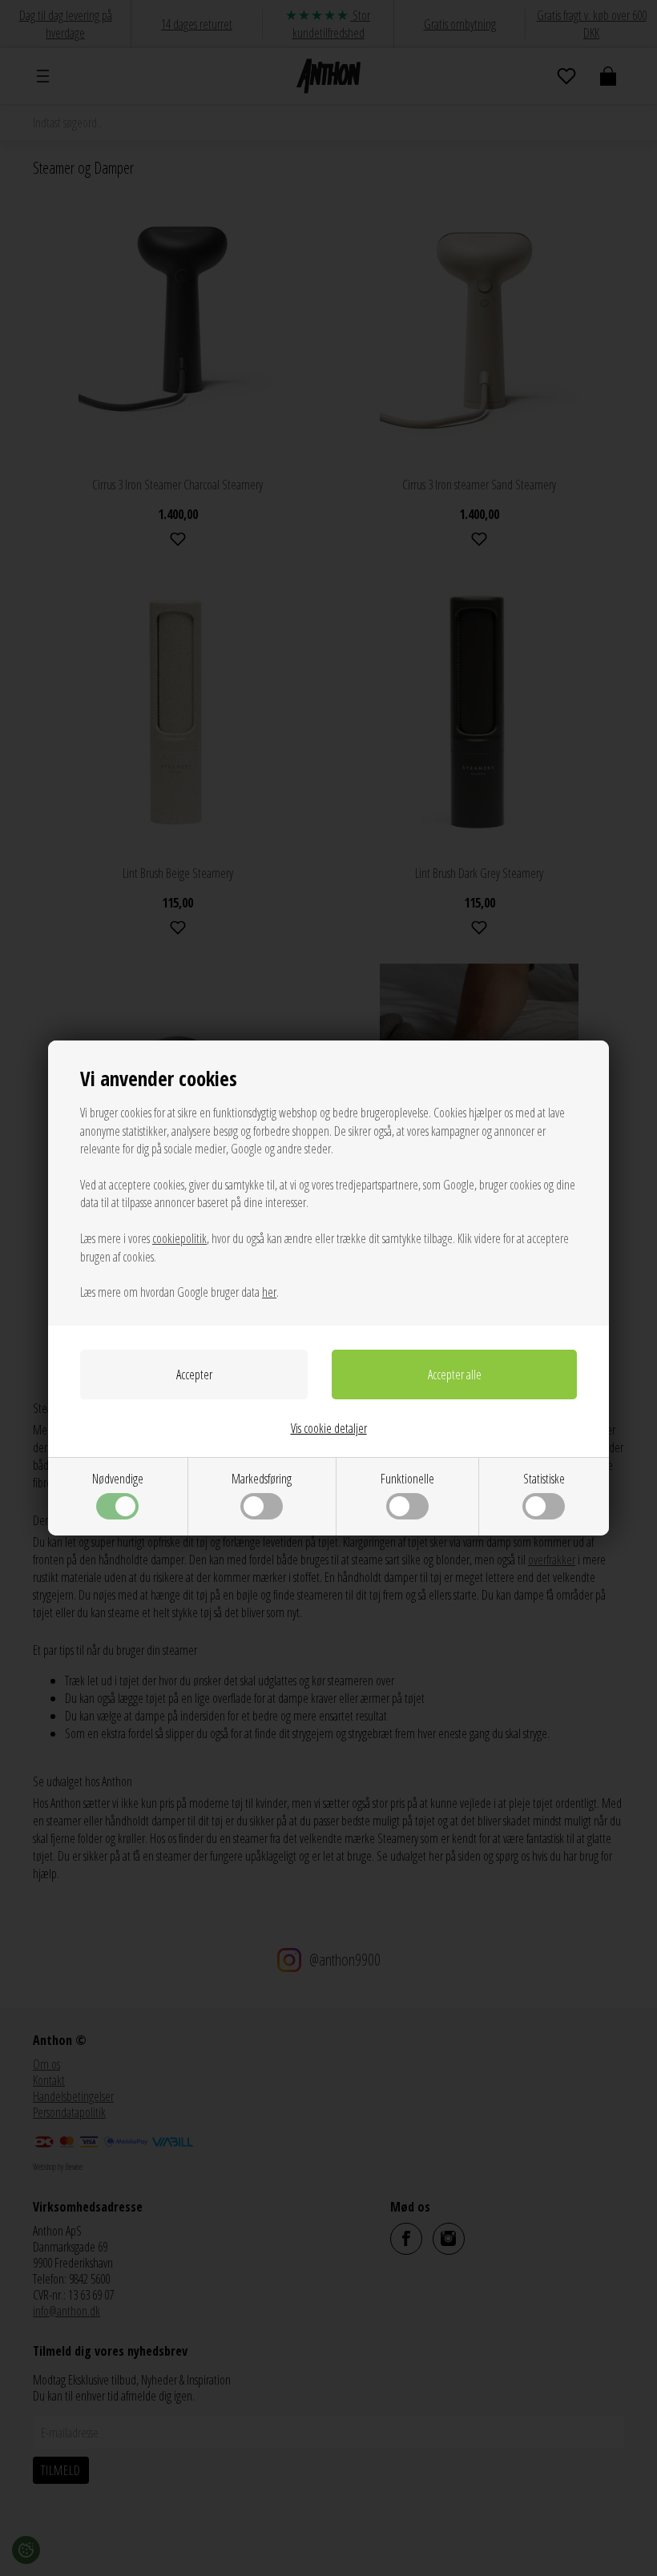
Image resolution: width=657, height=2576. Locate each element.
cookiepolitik (179, 1238)
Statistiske (544, 1479)
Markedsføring (262, 1479)
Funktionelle (407, 1479)
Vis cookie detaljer (329, 1428)
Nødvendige (118, 1479)
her (269, 1292)
